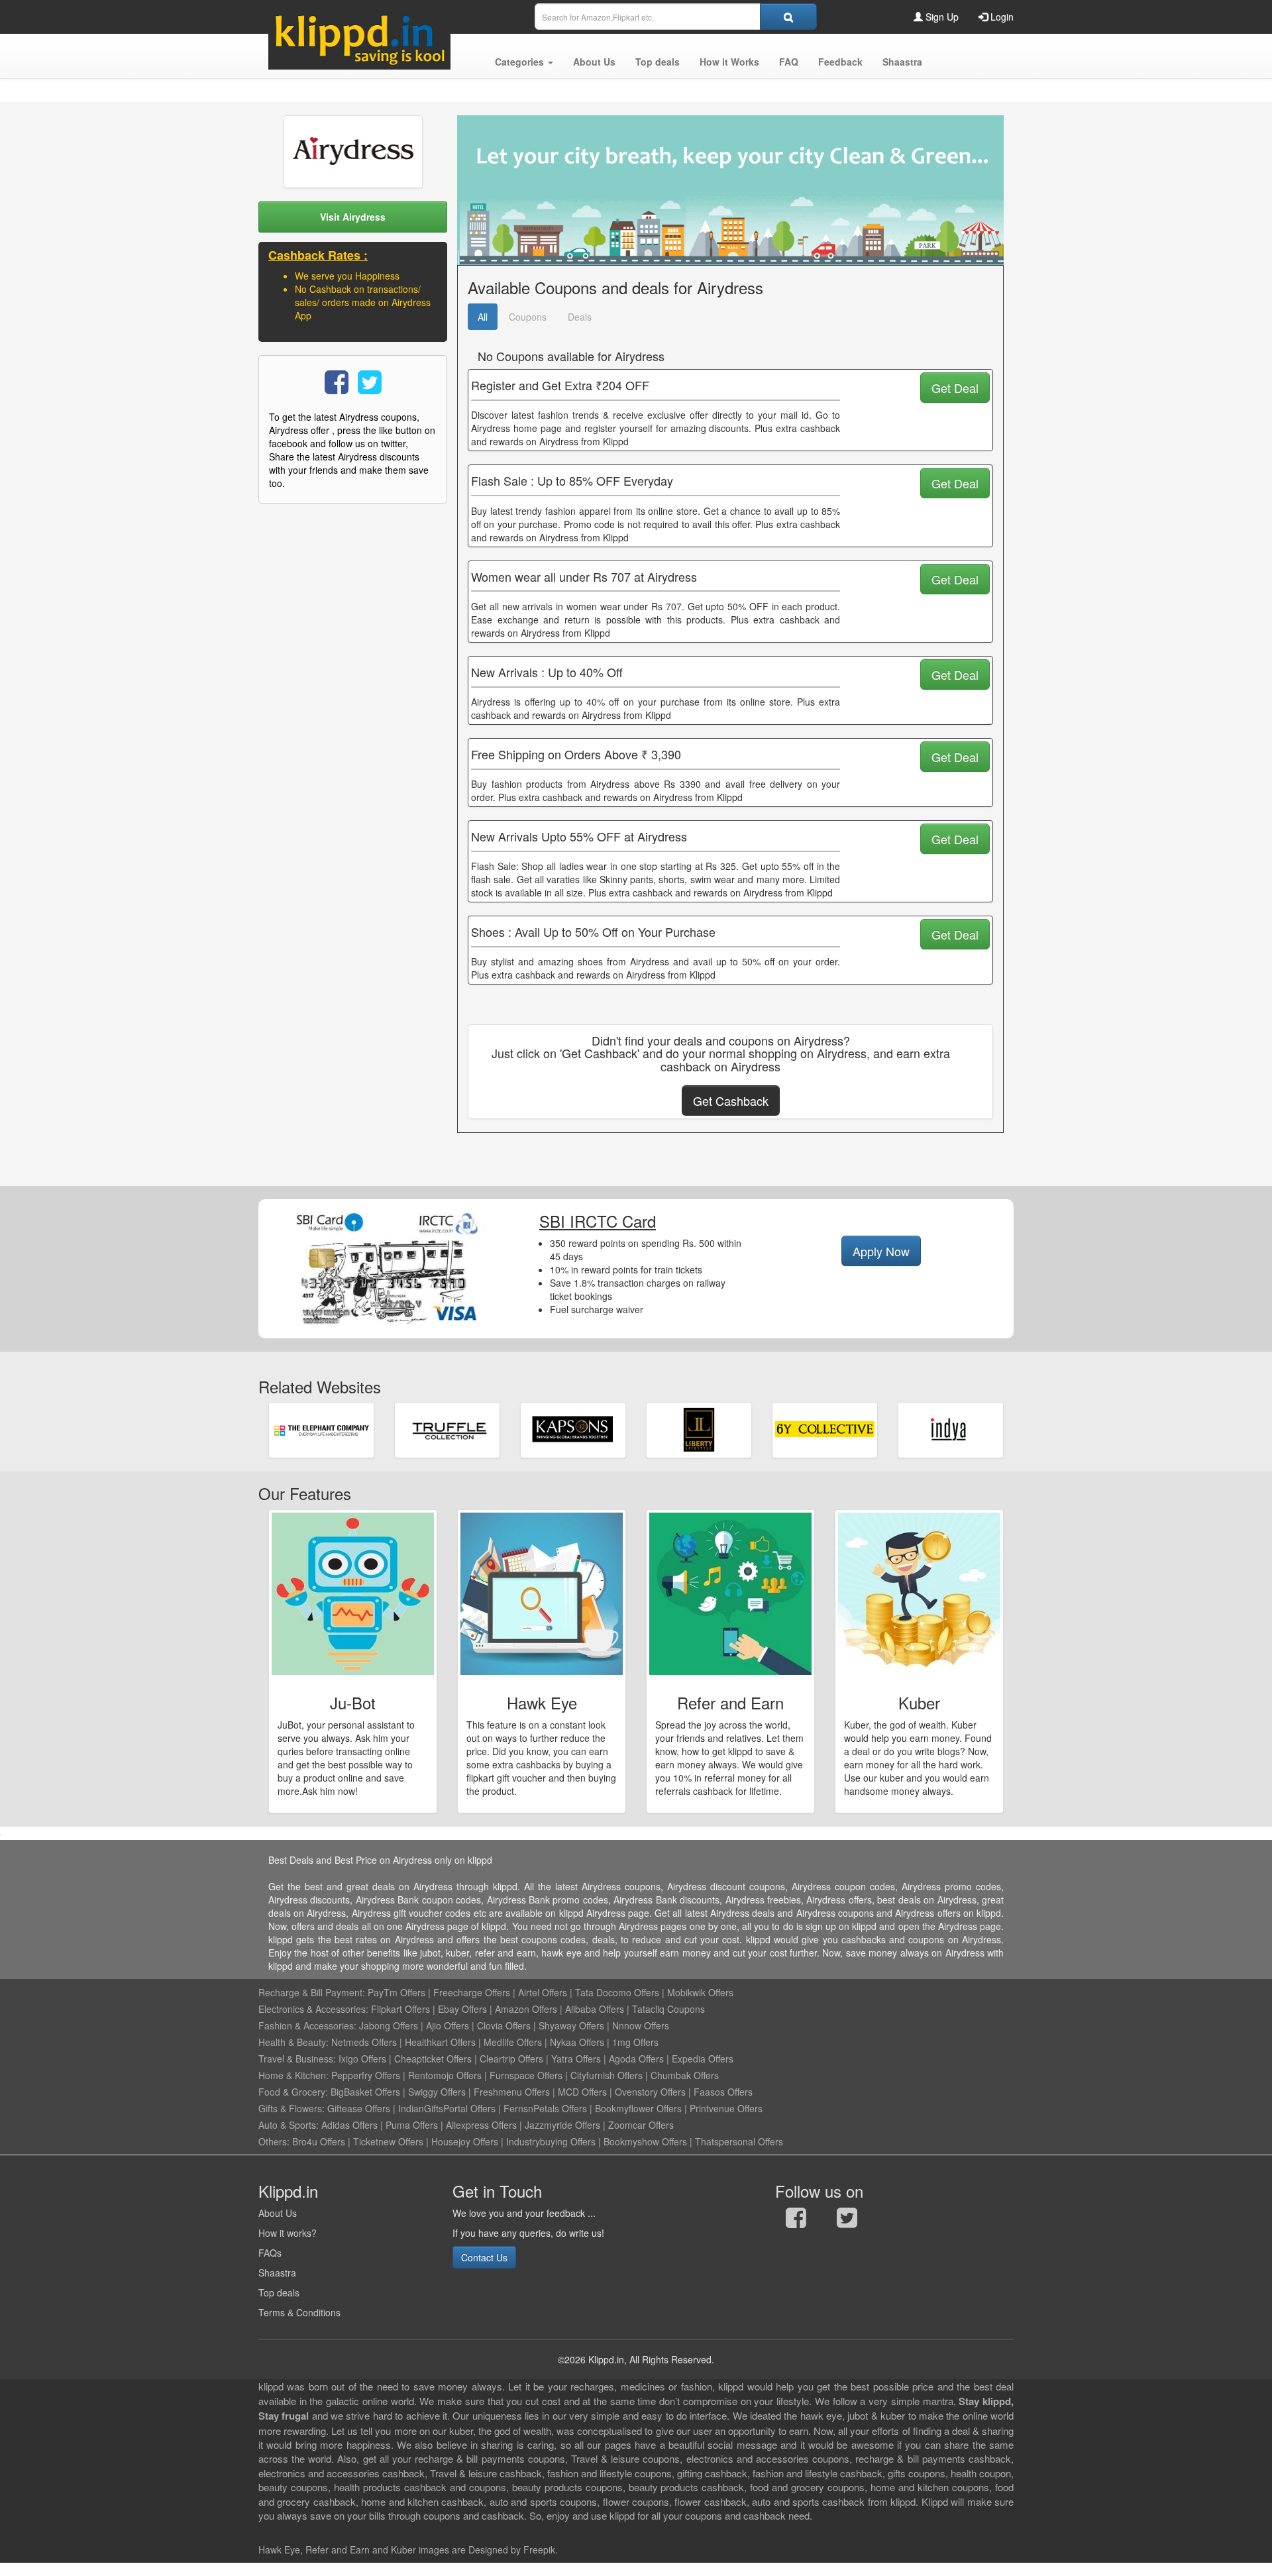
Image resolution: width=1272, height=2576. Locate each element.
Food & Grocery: (293, 2092)
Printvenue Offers (726, 2108)
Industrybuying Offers (551, 2141)
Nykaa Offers (577, 2042)
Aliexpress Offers (481, 2125)
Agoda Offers (636, 2059)
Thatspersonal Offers (739, 2141)
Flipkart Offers (400, 2009)
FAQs (270, 2253)
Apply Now (881, 1251)
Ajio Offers (448, 2025)
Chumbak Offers (685, 2075)
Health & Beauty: (293, 2042)
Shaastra (277, 2273)
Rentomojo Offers (445, 2075)
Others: (275, 2141)
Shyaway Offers (571, 2025)
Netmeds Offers (364, 2042)
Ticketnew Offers (388, 2141)
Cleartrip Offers (511, 2059)
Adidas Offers (349, 2125)
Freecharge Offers (472, 1992)
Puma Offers (412, 2125)
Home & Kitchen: (293, 2075)
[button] (524, 62)
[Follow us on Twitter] (847, 2221)
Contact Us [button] (484, 2257)
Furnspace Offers (526, 2075)
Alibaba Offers (595, 2009)
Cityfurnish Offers (607, 2075)
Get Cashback (731, 1100)
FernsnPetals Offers (545, 2108)
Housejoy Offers (465, 2141)
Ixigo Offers (362, 2059)
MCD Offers (582, 2092)
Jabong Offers (389, 2025)
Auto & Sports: (290, 2125)
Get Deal (955, 388)
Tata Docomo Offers (617, 1992)
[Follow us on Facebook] (796, 2221)
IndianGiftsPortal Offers (447, 2108)
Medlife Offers (513, 2042)
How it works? (288, 2233)
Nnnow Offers (641, 2025)
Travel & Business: (298, 2059)
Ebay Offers (462, 2009)
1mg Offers (635, 2042)
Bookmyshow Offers (645, 2141)
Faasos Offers (723, 2092)
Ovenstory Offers (650, 2092)
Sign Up (941, 17)
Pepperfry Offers (366, 2075)
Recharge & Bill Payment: (312, 1992)
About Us (278, 2213)
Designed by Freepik (512, 2549)
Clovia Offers (504, 2025)
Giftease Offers (359, 2108)
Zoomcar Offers (641, 2125)
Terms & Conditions (299, 2312)
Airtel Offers (543, 1992)
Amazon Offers (526, 2009)
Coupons (528, 317)
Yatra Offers (576, 2059)
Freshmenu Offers (512, 2092)
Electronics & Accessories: (313, 2009)
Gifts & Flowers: (291, 2108)
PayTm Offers (397, 1992)
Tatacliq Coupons (668, 2009)
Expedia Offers (703, 2059)
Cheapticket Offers (433, 2059)
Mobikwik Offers (700, 1992)
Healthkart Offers (440, 2042)
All (483, 317)
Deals (580, 317)
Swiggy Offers (437, 2092)
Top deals (279, 2292)
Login (1001, 17)
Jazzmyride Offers (562, 2125)
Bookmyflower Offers (638, 2108)
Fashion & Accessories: (307, 2025)
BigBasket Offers (365, 2092)
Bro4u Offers (319, 2141)
